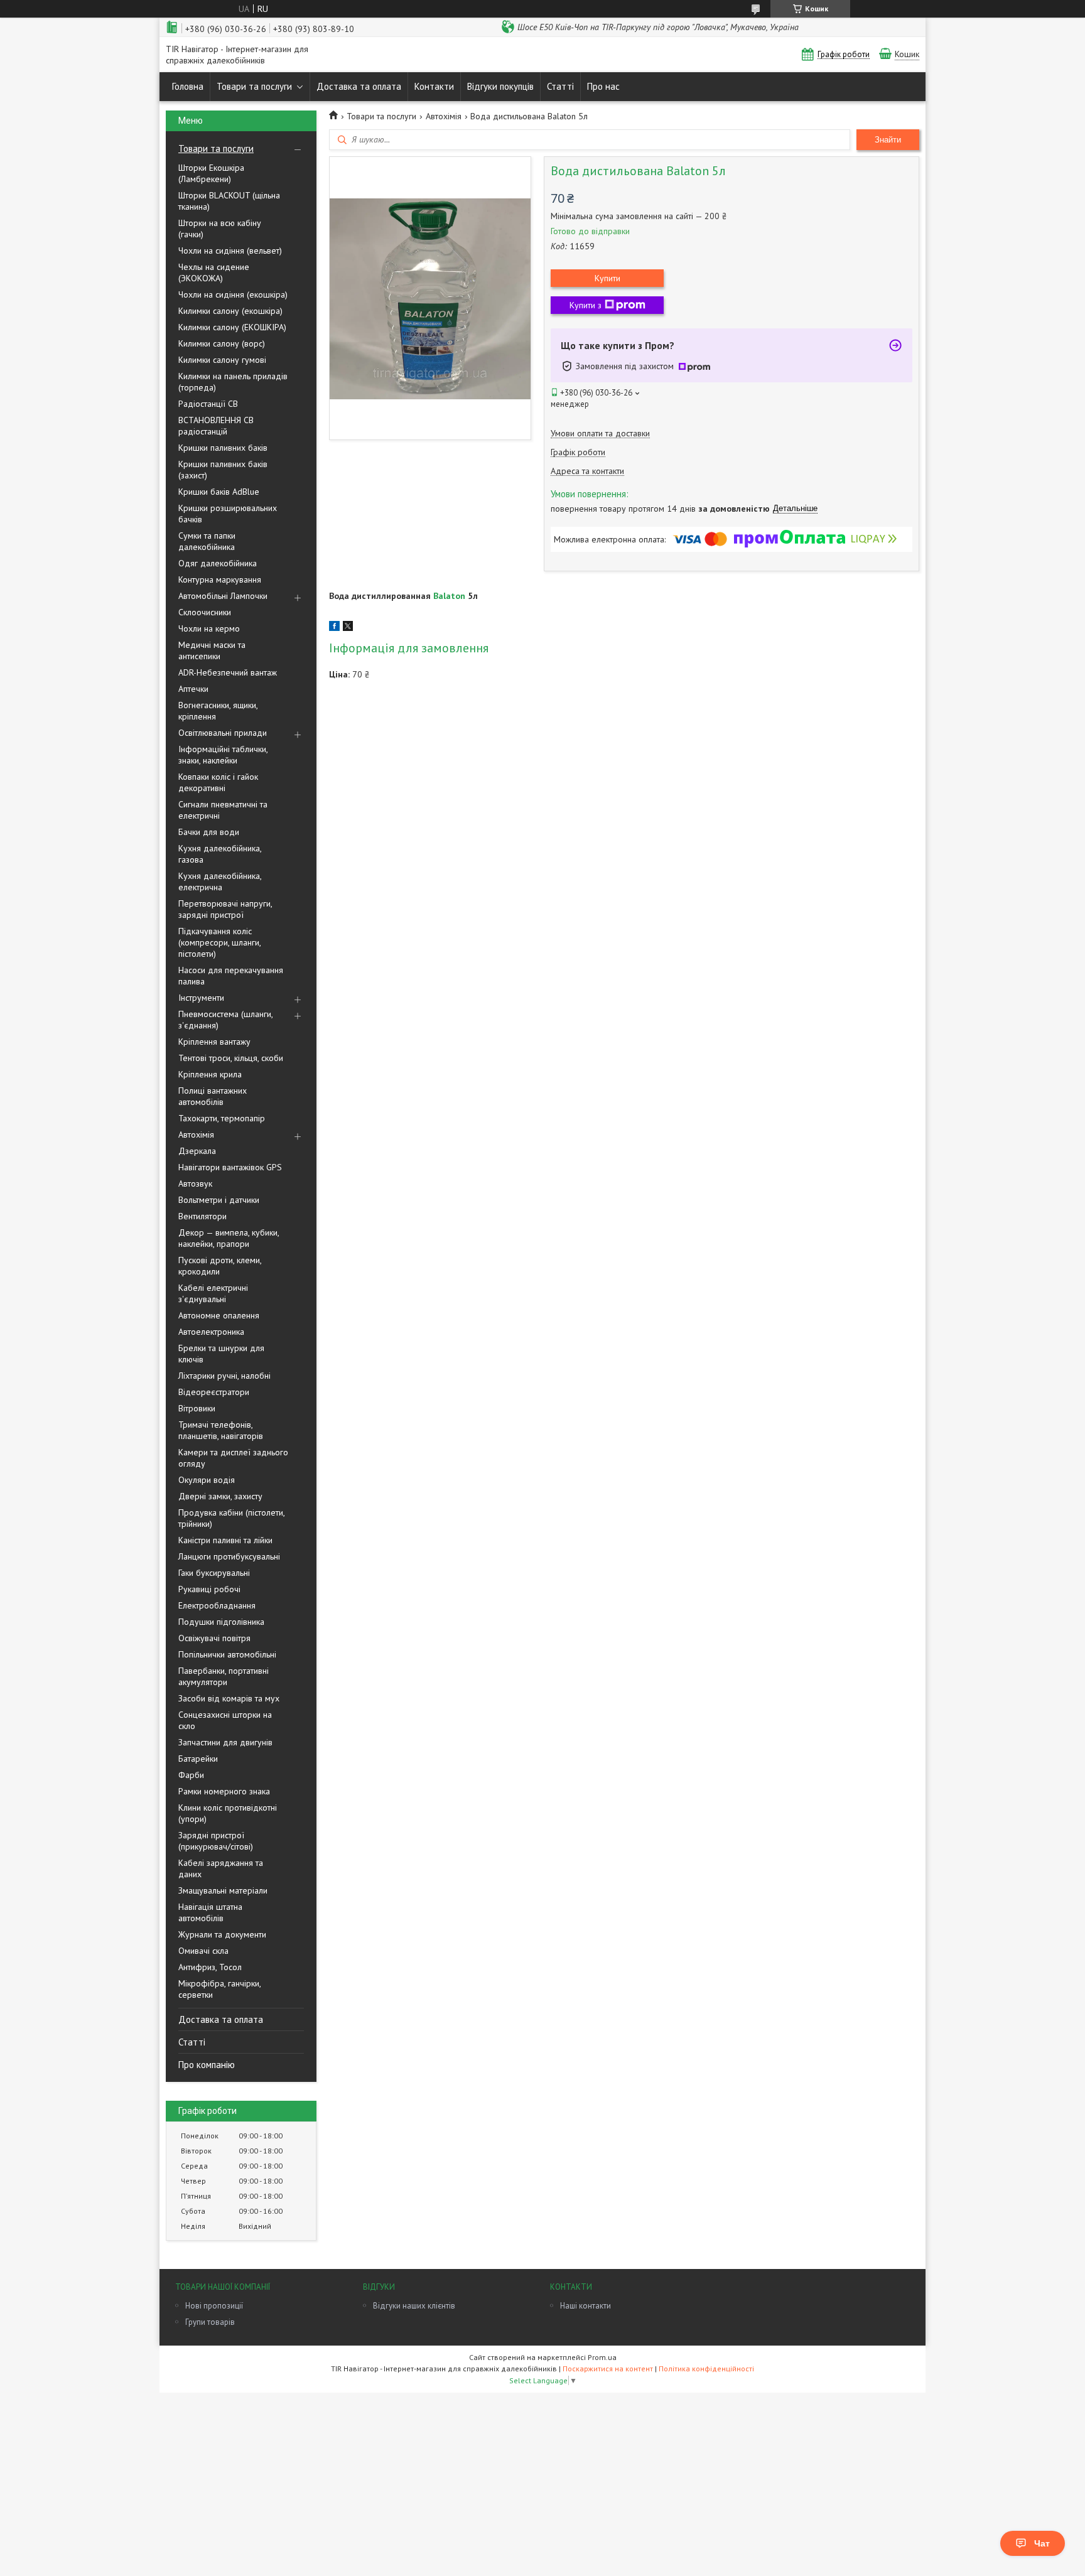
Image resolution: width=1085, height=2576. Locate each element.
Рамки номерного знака (224, 1791)
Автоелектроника (211, 1332)
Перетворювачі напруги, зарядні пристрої (225, 909)
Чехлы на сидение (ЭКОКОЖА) (214, 272)
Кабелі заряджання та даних (221, 1868)
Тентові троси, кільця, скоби (231, 1058)
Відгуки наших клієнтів (414, 2306)
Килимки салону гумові (222, 360)
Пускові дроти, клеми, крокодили (220, 1266)
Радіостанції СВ (208, 404)
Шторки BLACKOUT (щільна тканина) (229, 201)
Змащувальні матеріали (223, 1890)
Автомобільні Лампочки (223, 596)
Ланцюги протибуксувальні (229, 1556)
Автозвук (195, 1183)
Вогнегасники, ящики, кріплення (218, 711)
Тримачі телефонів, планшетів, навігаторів (221, 1430)
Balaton (449, 596)
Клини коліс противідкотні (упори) (228, 1813)
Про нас (603, 86)
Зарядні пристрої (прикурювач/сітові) (216, 1841)
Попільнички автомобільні (227, 1654)
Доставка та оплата (359, 86)
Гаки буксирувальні (214, 1573)
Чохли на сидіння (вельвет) (230, 251)
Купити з (586, 305)
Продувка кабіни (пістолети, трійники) (231, 1518)
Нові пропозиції (214, 2306)
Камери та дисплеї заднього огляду (233, 1458)
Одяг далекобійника (218, 563)
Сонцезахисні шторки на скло (225, 1720)
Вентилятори (202, 1216)
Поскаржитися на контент (608, 2369)
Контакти (434, 86)
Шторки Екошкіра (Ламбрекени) (211, 173)
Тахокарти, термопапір (222, 1118)
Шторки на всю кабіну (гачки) (220, 229)
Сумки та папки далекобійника (207, 541)
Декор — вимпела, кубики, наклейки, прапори (229, 1238)
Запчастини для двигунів (225, 1742)
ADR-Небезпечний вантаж (228, 672)
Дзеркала (197, 1151)
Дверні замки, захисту (220, 1496)
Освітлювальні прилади (223, 733)
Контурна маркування (220, 579)
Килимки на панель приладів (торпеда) (233, 382)
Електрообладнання (217, 1605)
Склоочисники (205, 612)
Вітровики (197, 1408)
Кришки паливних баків (223, 448)
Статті (560, 86)
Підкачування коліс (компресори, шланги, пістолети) (219, 942)
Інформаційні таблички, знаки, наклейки (223, 755)
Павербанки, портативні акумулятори (224, 1676)
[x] (348, 628)
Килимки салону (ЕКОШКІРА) (232, 327)
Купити (607, 278)
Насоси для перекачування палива (231, 976)
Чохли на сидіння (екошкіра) (233, 294)
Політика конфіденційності (706, 2369)
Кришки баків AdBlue (219, 492)
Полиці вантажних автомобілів (213, 1096)
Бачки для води (209, 832)
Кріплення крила (210, 1074)
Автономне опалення (219, 1315)
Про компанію (207, 2065)
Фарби (191, 1775)
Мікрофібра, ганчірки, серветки (219, 1989)
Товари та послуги (254, 86)
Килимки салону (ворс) (222, 343)
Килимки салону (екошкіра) (230, 311)
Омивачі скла (203, 1951)
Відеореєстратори (214, 1392)
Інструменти (201, 998)
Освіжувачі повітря (214, 1638)
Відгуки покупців (500, 86)
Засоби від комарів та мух (229, 1698)
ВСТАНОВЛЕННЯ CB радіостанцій (216, 426)
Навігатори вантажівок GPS (230, 1167)
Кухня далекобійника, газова (220, 854)
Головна (188, 86)
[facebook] (334, 628)
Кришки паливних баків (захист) (223, 470)
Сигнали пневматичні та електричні (223, 810)
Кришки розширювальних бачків (228, 514)
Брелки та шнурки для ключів (221, 1354)
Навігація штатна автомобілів (210, 1912)
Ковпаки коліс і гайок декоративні (218, 782)
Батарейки (198, 1759)
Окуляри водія (207, 1480)
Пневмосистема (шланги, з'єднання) (225, 1020)
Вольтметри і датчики (219, 1200)
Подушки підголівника (221, 1622)
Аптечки (193, 689)
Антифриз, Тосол (210, 1967)
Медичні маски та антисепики (212, 650)
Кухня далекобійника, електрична (220, 881)
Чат (1042, 2543)
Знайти (888, 140)
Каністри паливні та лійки (225, 1540)
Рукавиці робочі (209, 1589)
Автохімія (196, 1134)
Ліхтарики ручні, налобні (224, 1376)
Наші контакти (586, 2306)
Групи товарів (210, 2322)
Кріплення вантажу (214, 1042)
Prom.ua (602, 2357)
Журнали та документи (222, 1934)
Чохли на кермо (209, 628)
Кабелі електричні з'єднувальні (213, 1293)
